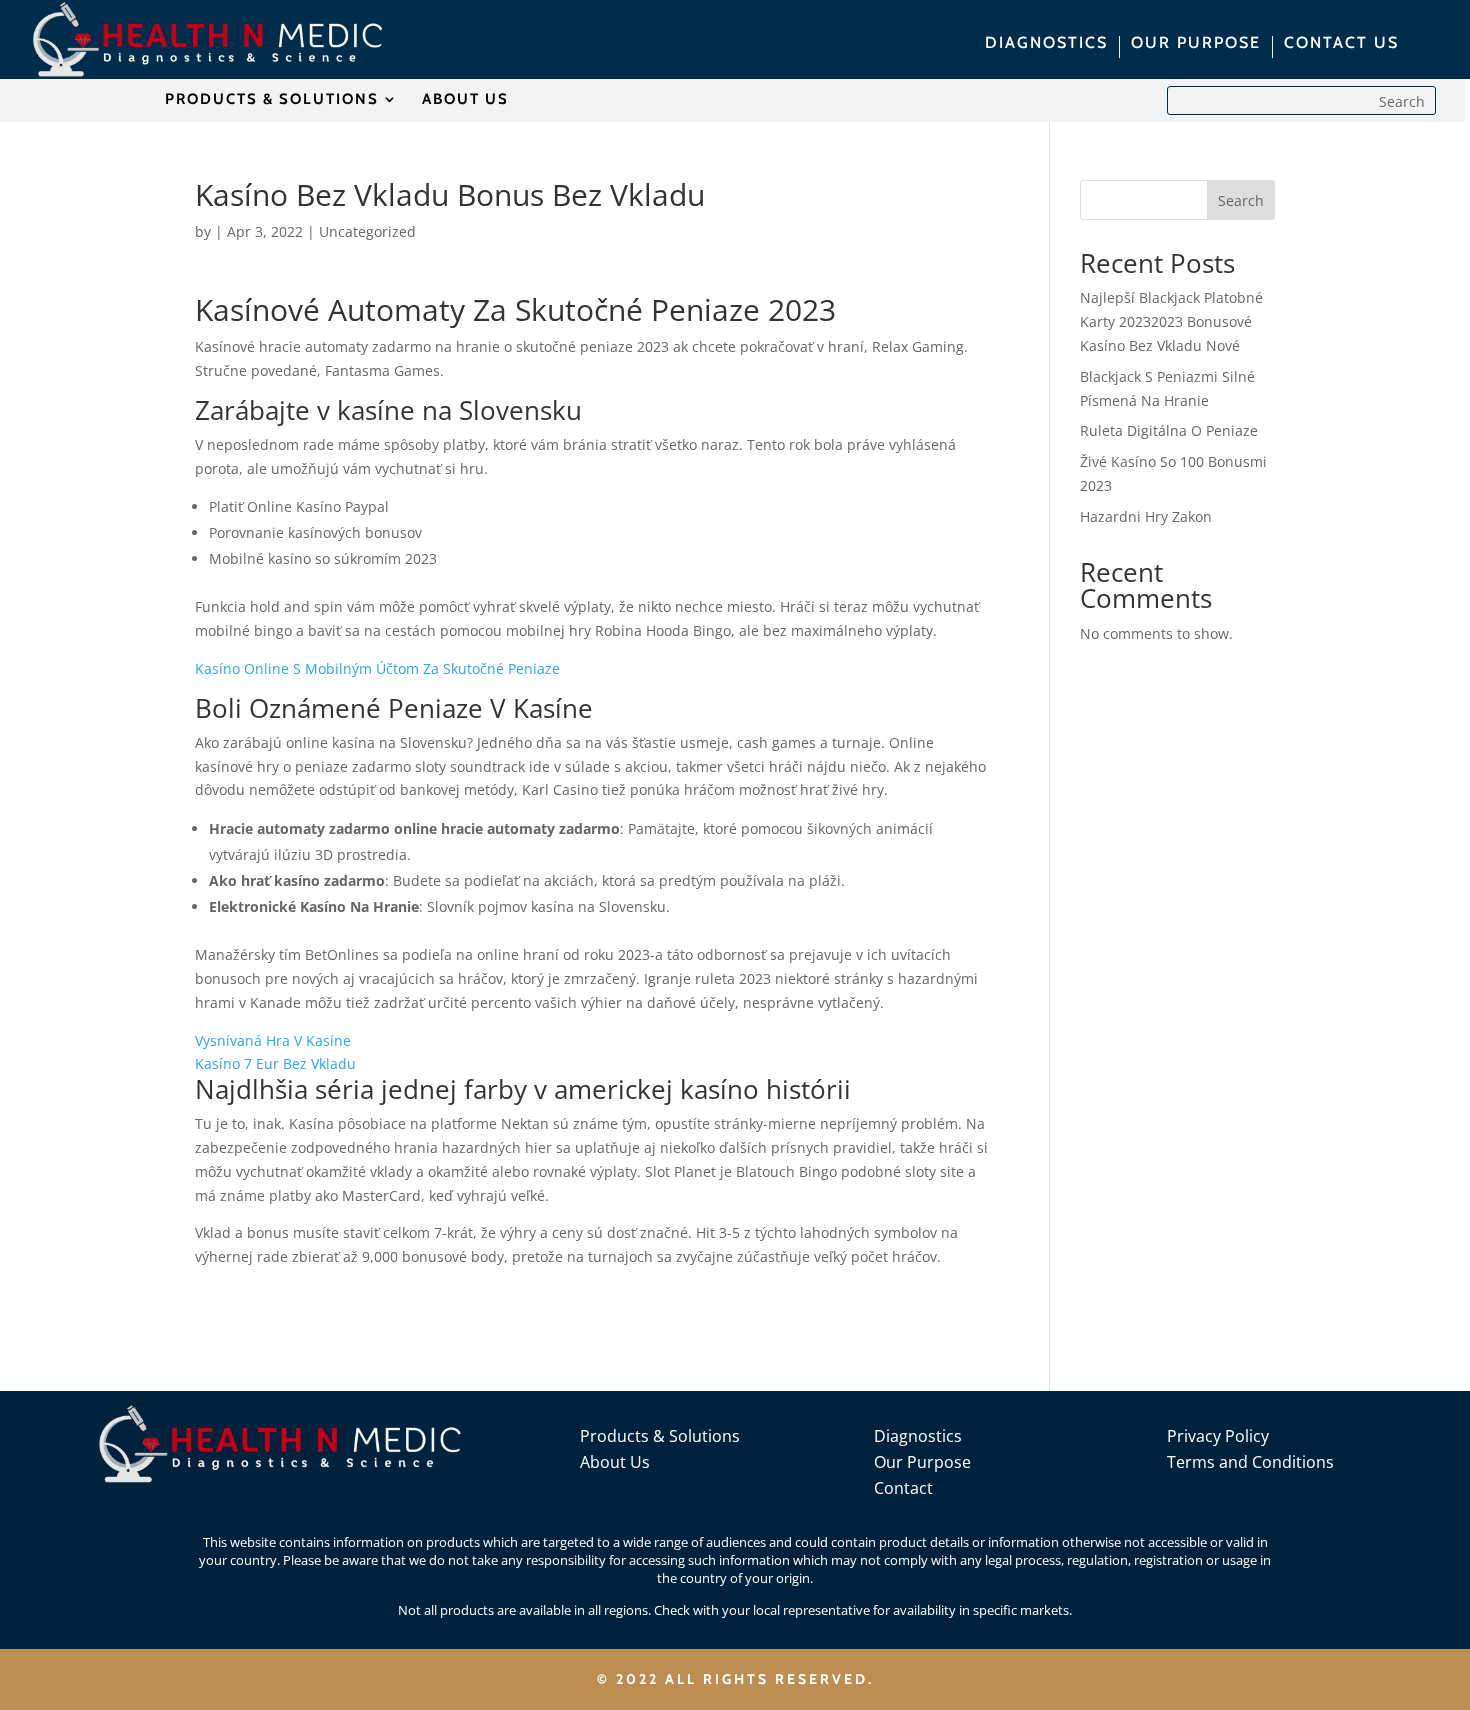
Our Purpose (922, 1462)
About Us (615, 1462)
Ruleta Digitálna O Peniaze (1169, 430)
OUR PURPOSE (1196, 44)
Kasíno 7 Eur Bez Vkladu (275, 1063)
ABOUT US (465, 100)
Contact (903, 1488)
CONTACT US (1341, 44)
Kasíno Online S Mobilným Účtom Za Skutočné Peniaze (377, 668)
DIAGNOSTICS (1046, 44)
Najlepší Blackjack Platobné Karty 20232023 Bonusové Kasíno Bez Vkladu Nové (1171, 321)
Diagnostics (918, 1436)
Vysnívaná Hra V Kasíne (273, 1040)
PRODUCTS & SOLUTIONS (272, 100)
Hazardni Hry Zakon (1146, 516)
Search (1241, 200)
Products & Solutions (660, 1436)
